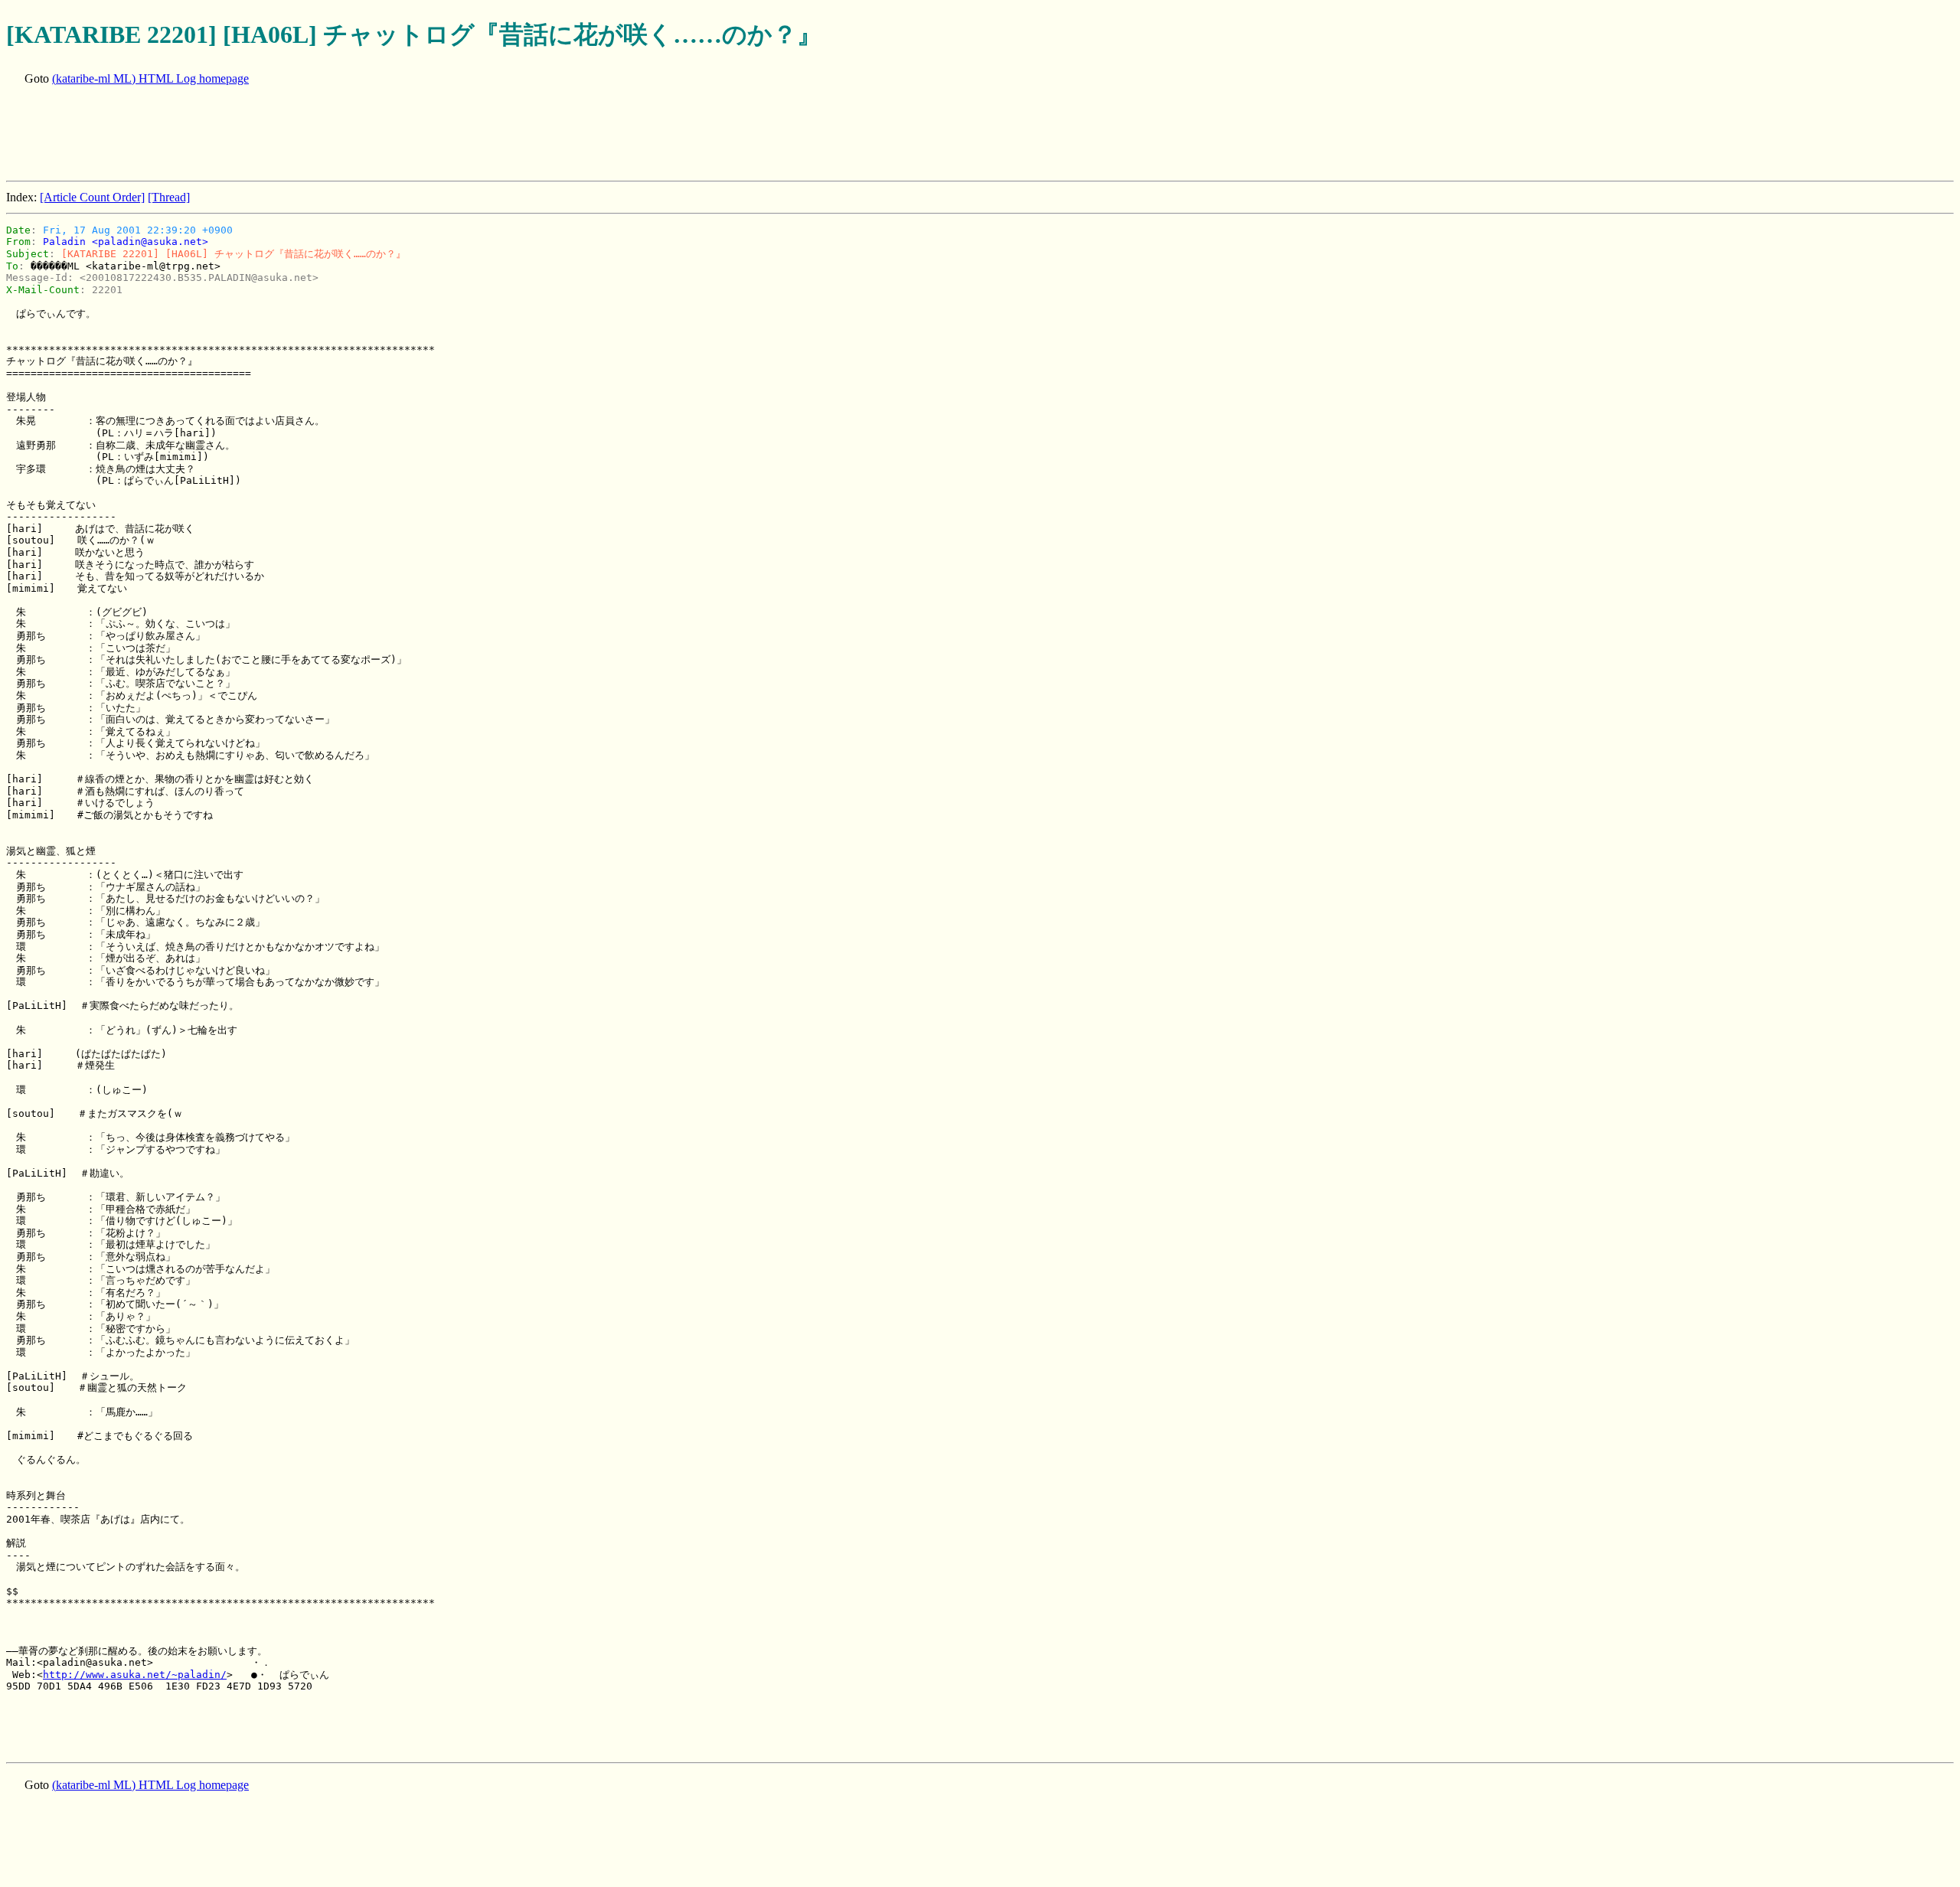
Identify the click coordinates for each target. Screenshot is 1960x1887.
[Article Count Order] (92, 197)
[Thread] (169, 197)
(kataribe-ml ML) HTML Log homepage (150, 78)
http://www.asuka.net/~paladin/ (135, 1675)
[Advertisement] (285, 135)
